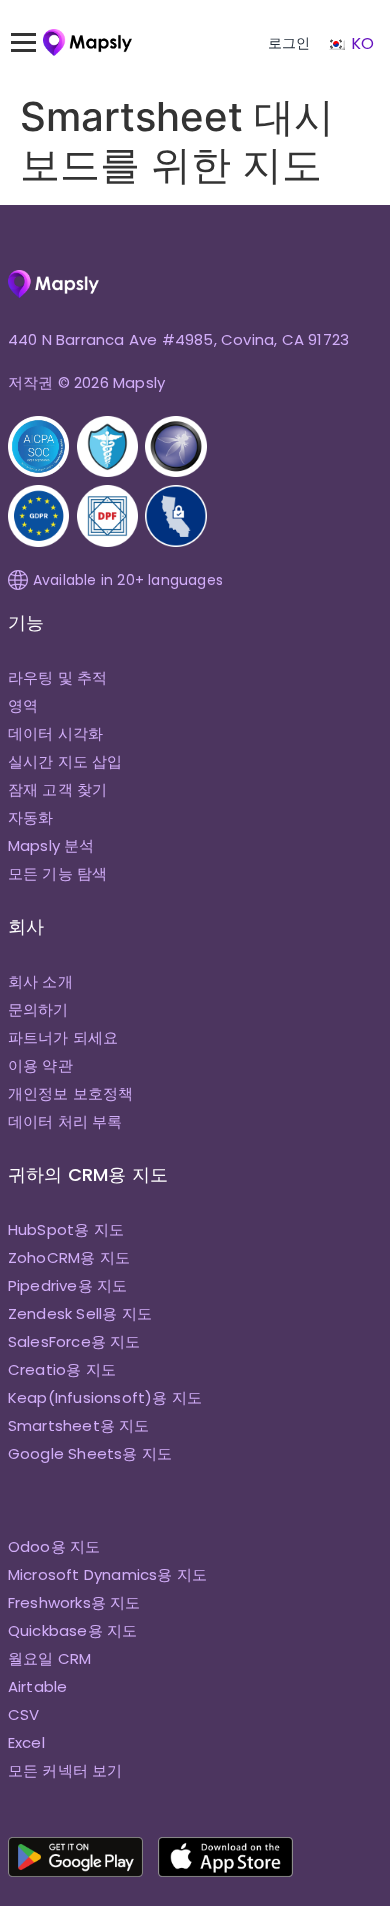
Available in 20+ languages (128, 580)
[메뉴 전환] (33, 43)
